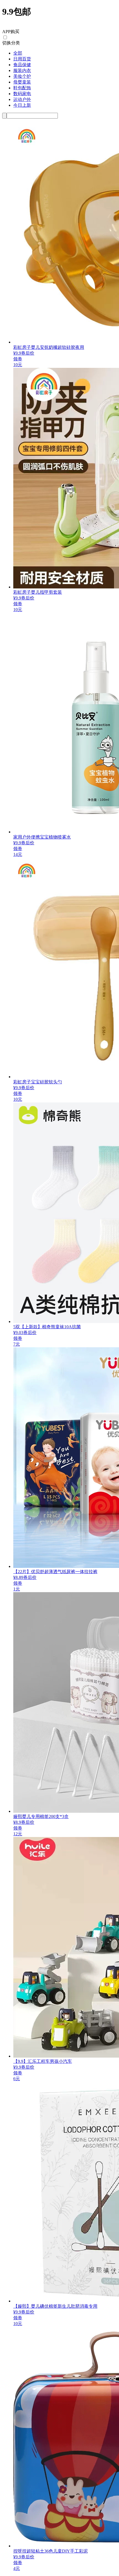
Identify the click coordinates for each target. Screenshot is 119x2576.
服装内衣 (22, 70)
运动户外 (22, 99)
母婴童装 (22, 82)
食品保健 (22, 65)
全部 (18, 53)
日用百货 (22, 59)
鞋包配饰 (22, 88)
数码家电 (22, 94)
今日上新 (22, 105)
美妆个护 (22, 76)
